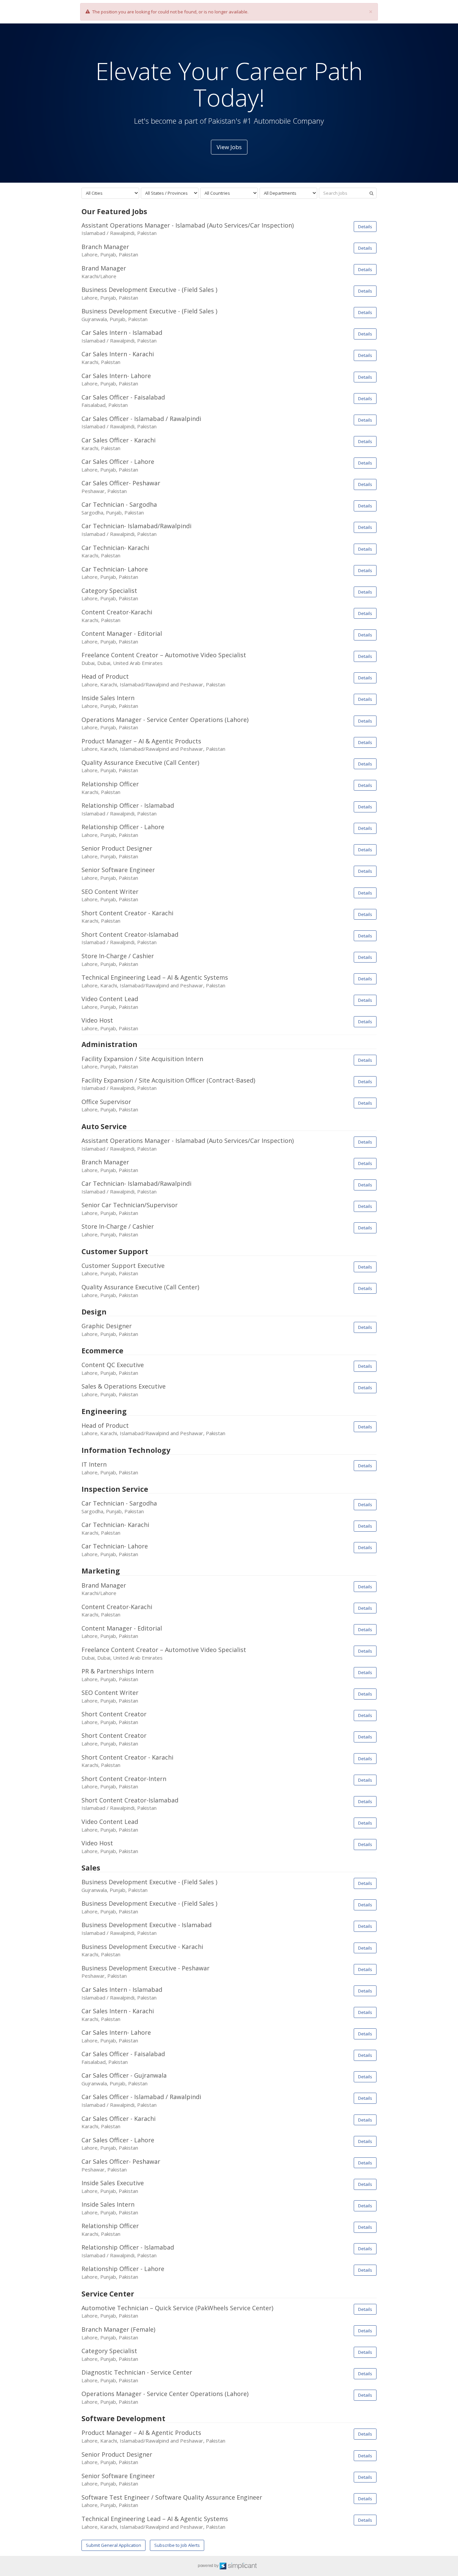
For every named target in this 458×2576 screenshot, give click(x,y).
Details (365, 227)
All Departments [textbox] (280, 193)
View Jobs (229, 147)
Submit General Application (113, 2545)
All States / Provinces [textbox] (166, 193)
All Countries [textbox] (217, 193)
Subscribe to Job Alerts (177, 2545)
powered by (209, 2566)
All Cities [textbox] (94, 193)
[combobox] (110, 193)
